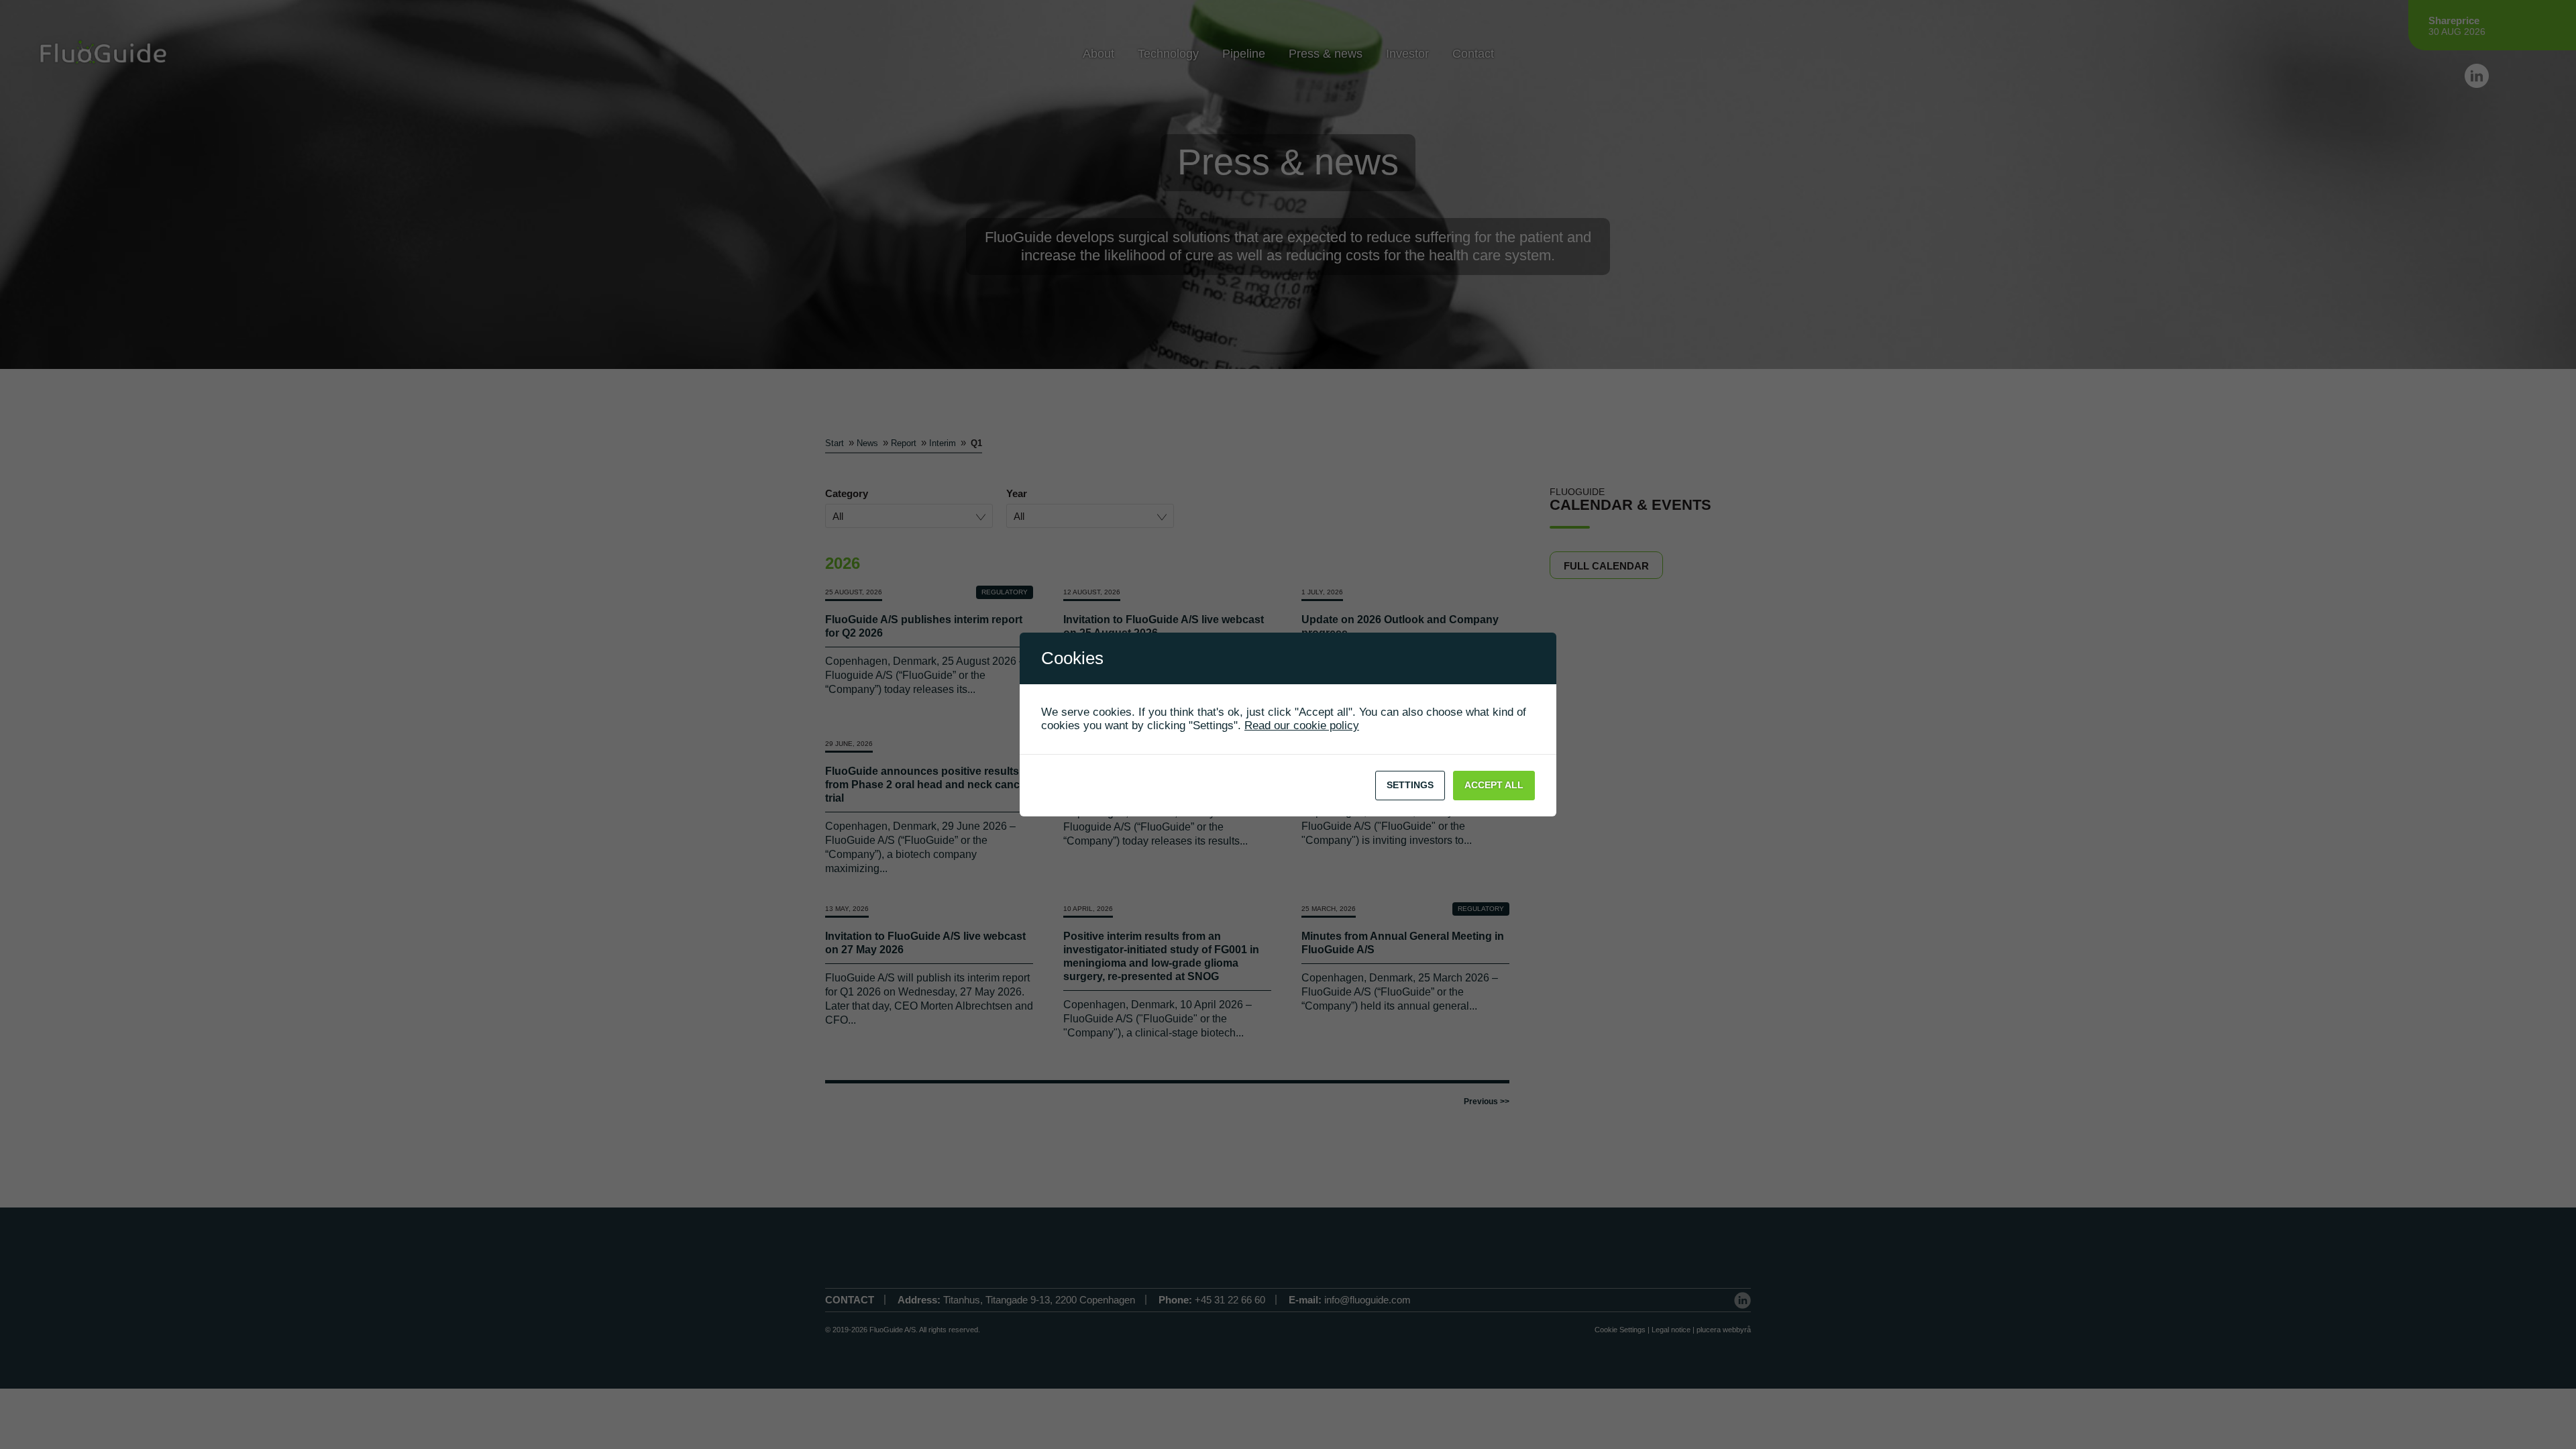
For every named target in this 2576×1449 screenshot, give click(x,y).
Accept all (1494, 785)
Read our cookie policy (1302, 726)
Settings (1410, 785)
